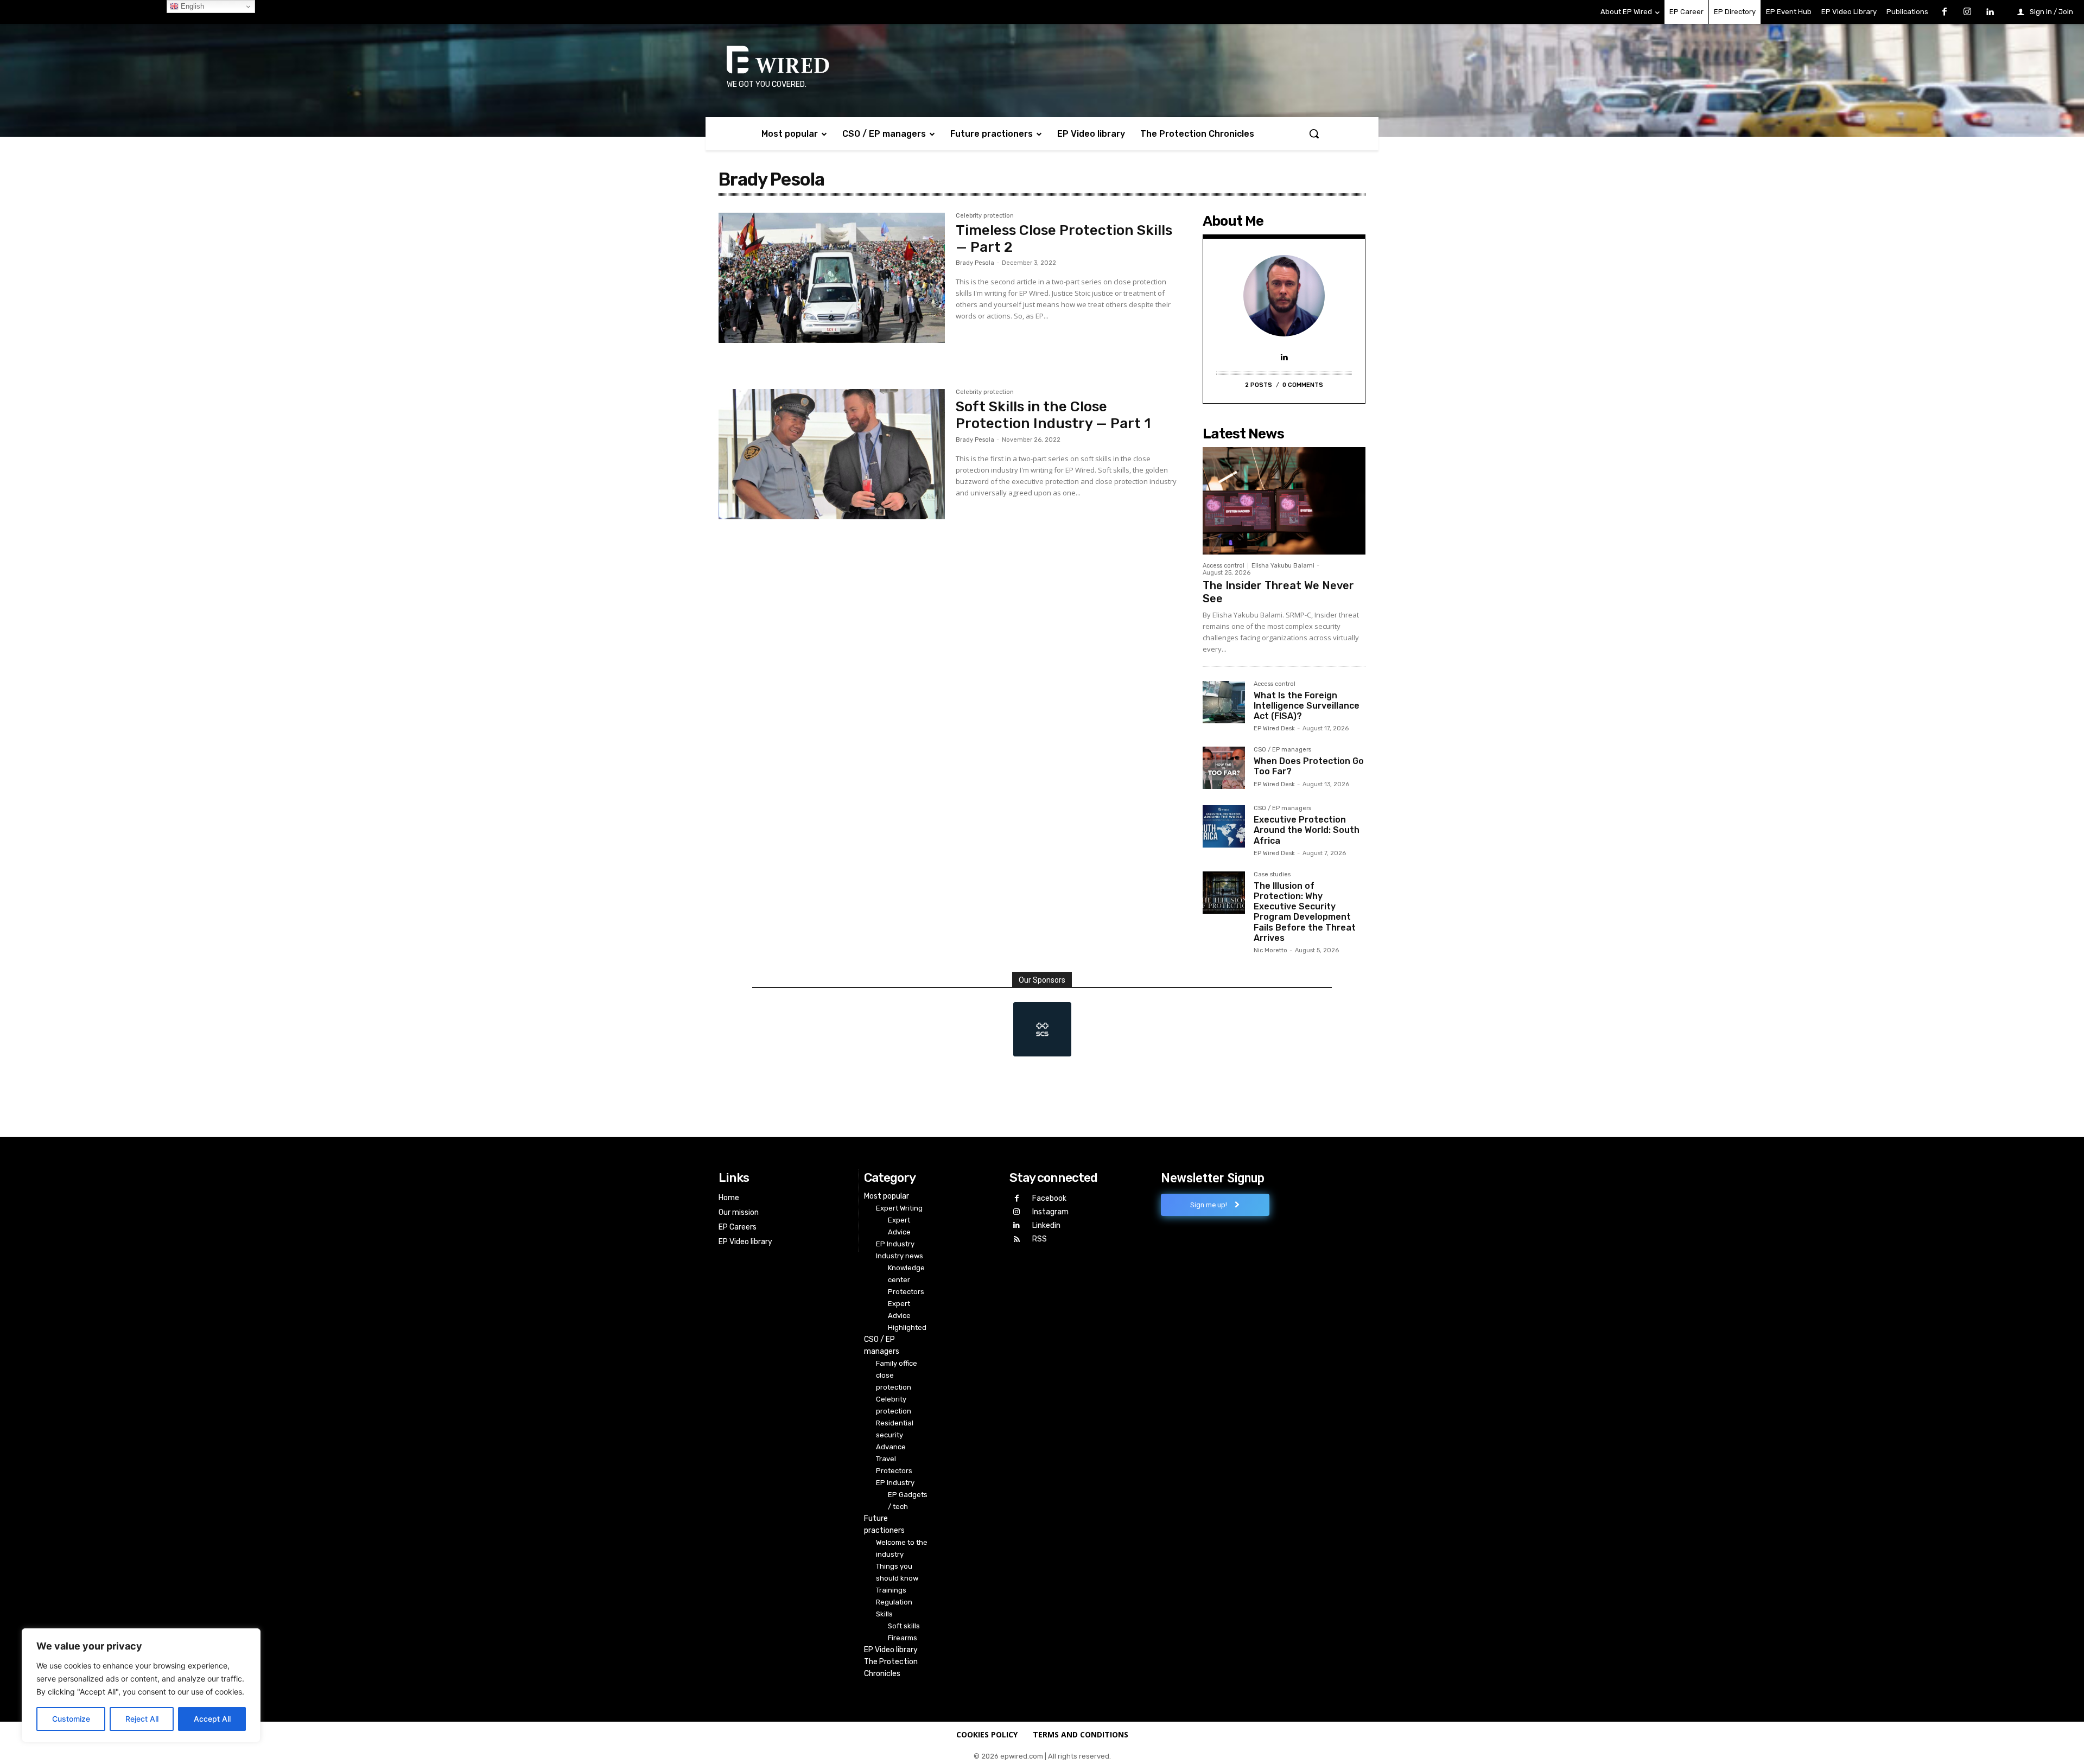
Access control (1224, 566)
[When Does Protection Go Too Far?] (1224, 768)
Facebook (1049, 1198)
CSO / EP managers (1282, 750)
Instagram (1050, 1212)
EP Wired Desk (1274, 728)
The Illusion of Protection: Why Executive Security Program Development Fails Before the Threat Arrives (1305, 912)
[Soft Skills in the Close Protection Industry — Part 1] (832, 464)
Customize (71, 1719)
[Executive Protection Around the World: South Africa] (1224, 826)
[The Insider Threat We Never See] (1284, 501)
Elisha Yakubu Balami (1283, 566)
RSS (1040, 1239)
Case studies (1272, 875)
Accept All (212, 1719)
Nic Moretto (1270, 950)
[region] (141, 1685)
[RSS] (1016, 1240)
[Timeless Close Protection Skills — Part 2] (832, 288)
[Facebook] (1945, 12)
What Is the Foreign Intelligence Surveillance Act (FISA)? (1307, 706)
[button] (1314, 133)
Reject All (142, 1719)
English (191, 6)
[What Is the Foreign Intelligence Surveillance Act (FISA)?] (1224, 702)
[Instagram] (1967, 12)
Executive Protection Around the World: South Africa (1307, 830)
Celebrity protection (985, 216)
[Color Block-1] (1042, 1029)
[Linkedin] (1990, 12)
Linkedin (1046, 1225)
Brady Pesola (975, 263)
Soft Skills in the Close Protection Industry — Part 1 (1053, 415)
